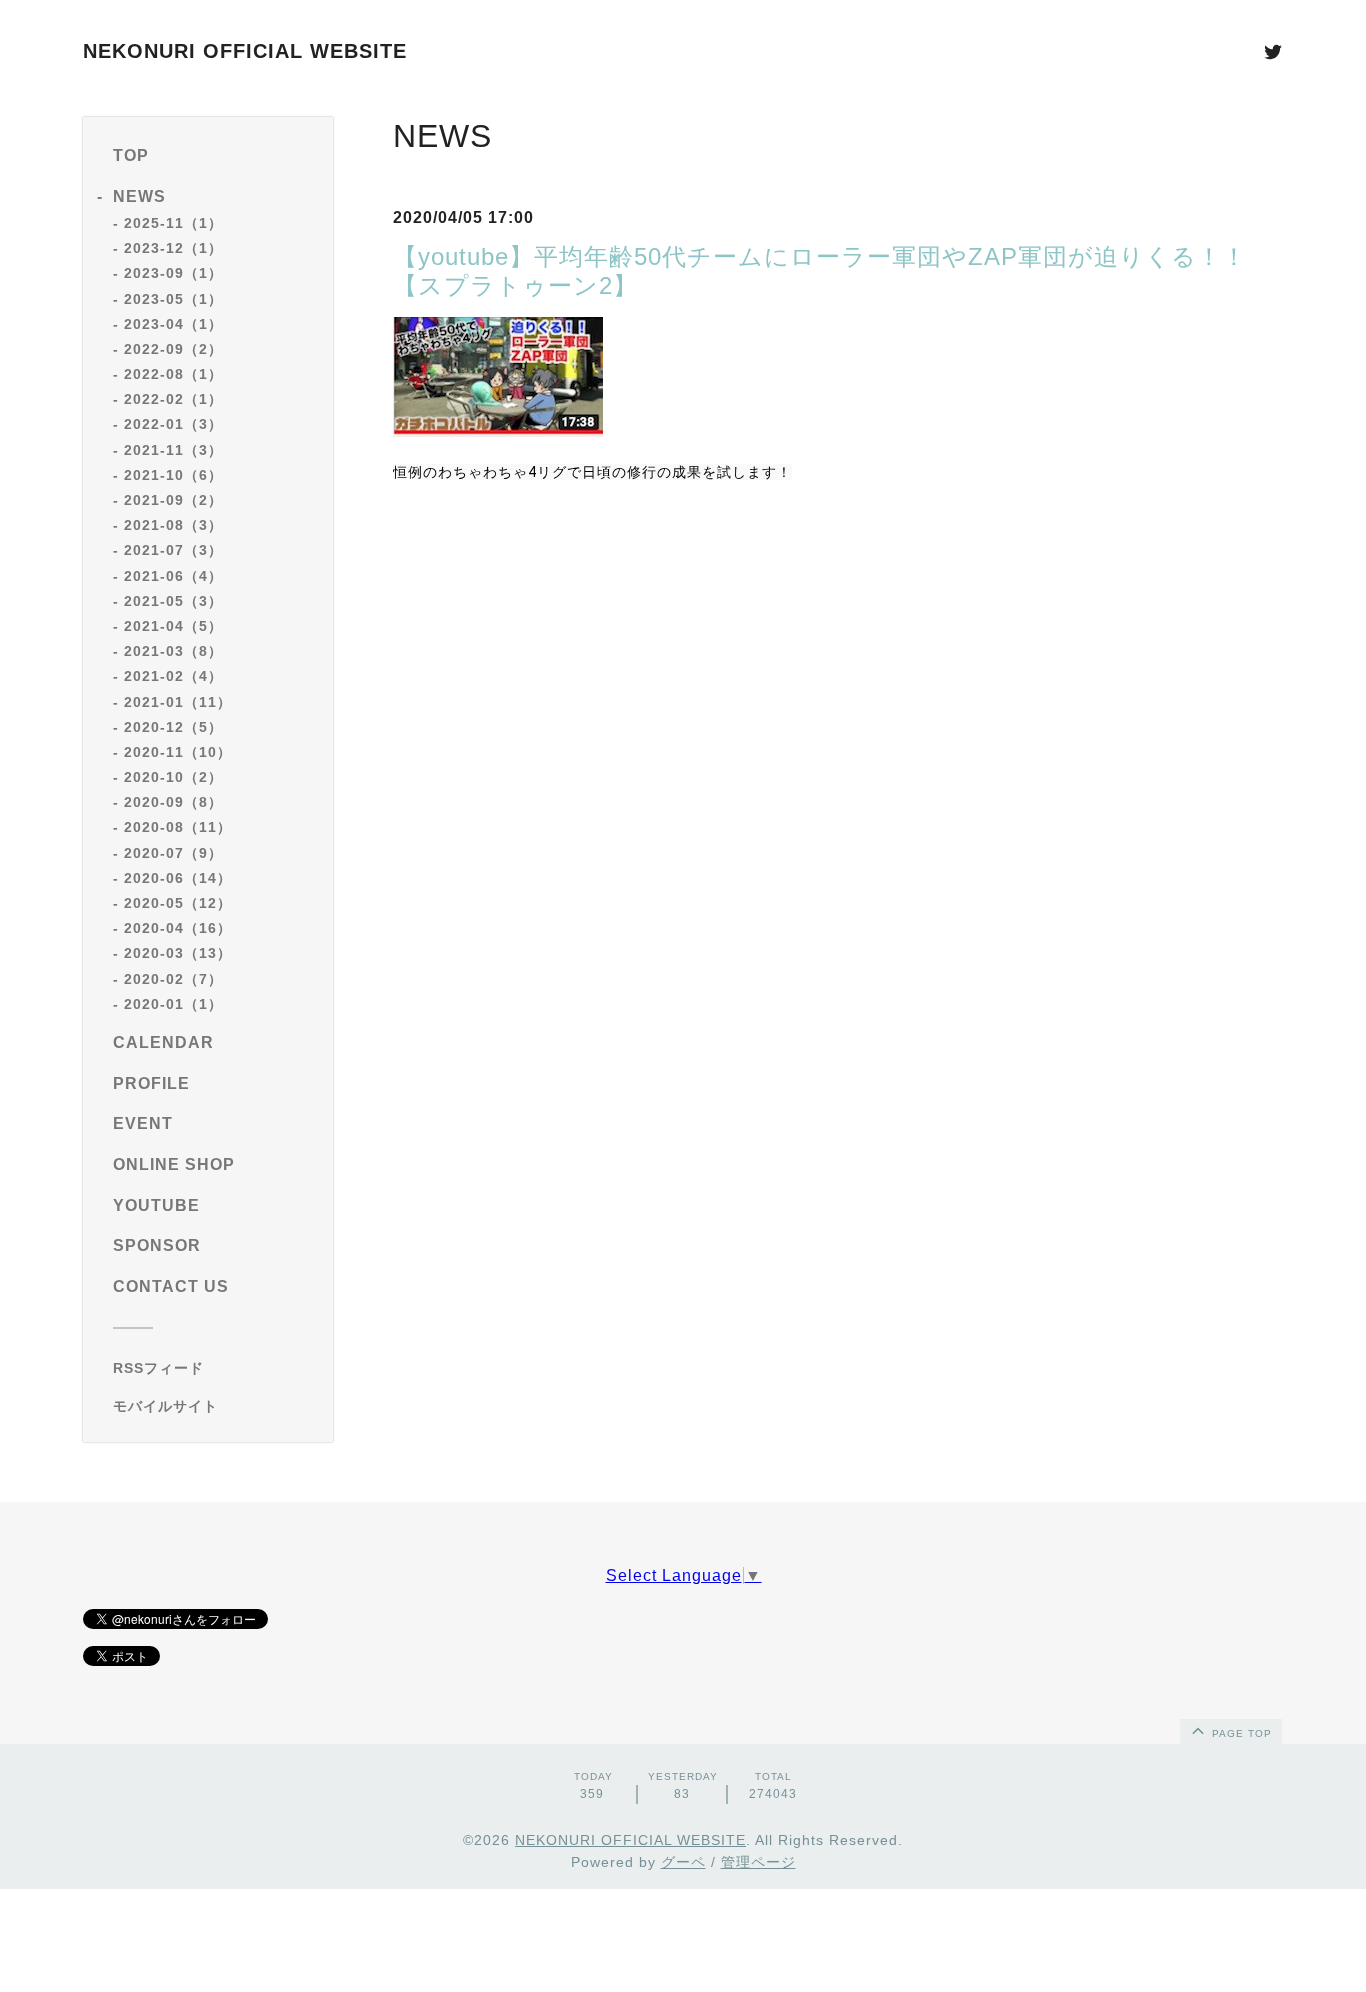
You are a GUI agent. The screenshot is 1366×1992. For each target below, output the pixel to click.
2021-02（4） (173, 676)
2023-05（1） (173, 299)
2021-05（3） (173, 601)
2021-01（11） (178, 702)
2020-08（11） (178, 827)
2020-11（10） (178, 752)
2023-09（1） (173, 273)
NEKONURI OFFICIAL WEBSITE (245, 51)
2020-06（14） (178, 878)
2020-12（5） (173, 727)
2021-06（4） (173, 576)
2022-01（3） (173, 424)
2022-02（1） (173, 399)
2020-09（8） (173, 802)
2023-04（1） (173, 324)
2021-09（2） (173, 500)
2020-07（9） (173, 853)
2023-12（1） (173, 248)
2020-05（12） (178, 903)
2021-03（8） (173, 651)
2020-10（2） (173, 777)
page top (1240, 1733)
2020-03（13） (178, 953)
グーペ (683, 1862)
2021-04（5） (173, 626)
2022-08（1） (173, 374)
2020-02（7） (173, 979)
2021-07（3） (173, 550)
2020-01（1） (173, 1004)
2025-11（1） (173, 223)
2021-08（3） (173, 525)
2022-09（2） (173, 349)
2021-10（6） (173, 475)
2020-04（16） (178, 928)
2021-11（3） (173, 450)
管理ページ (758, 1862)
